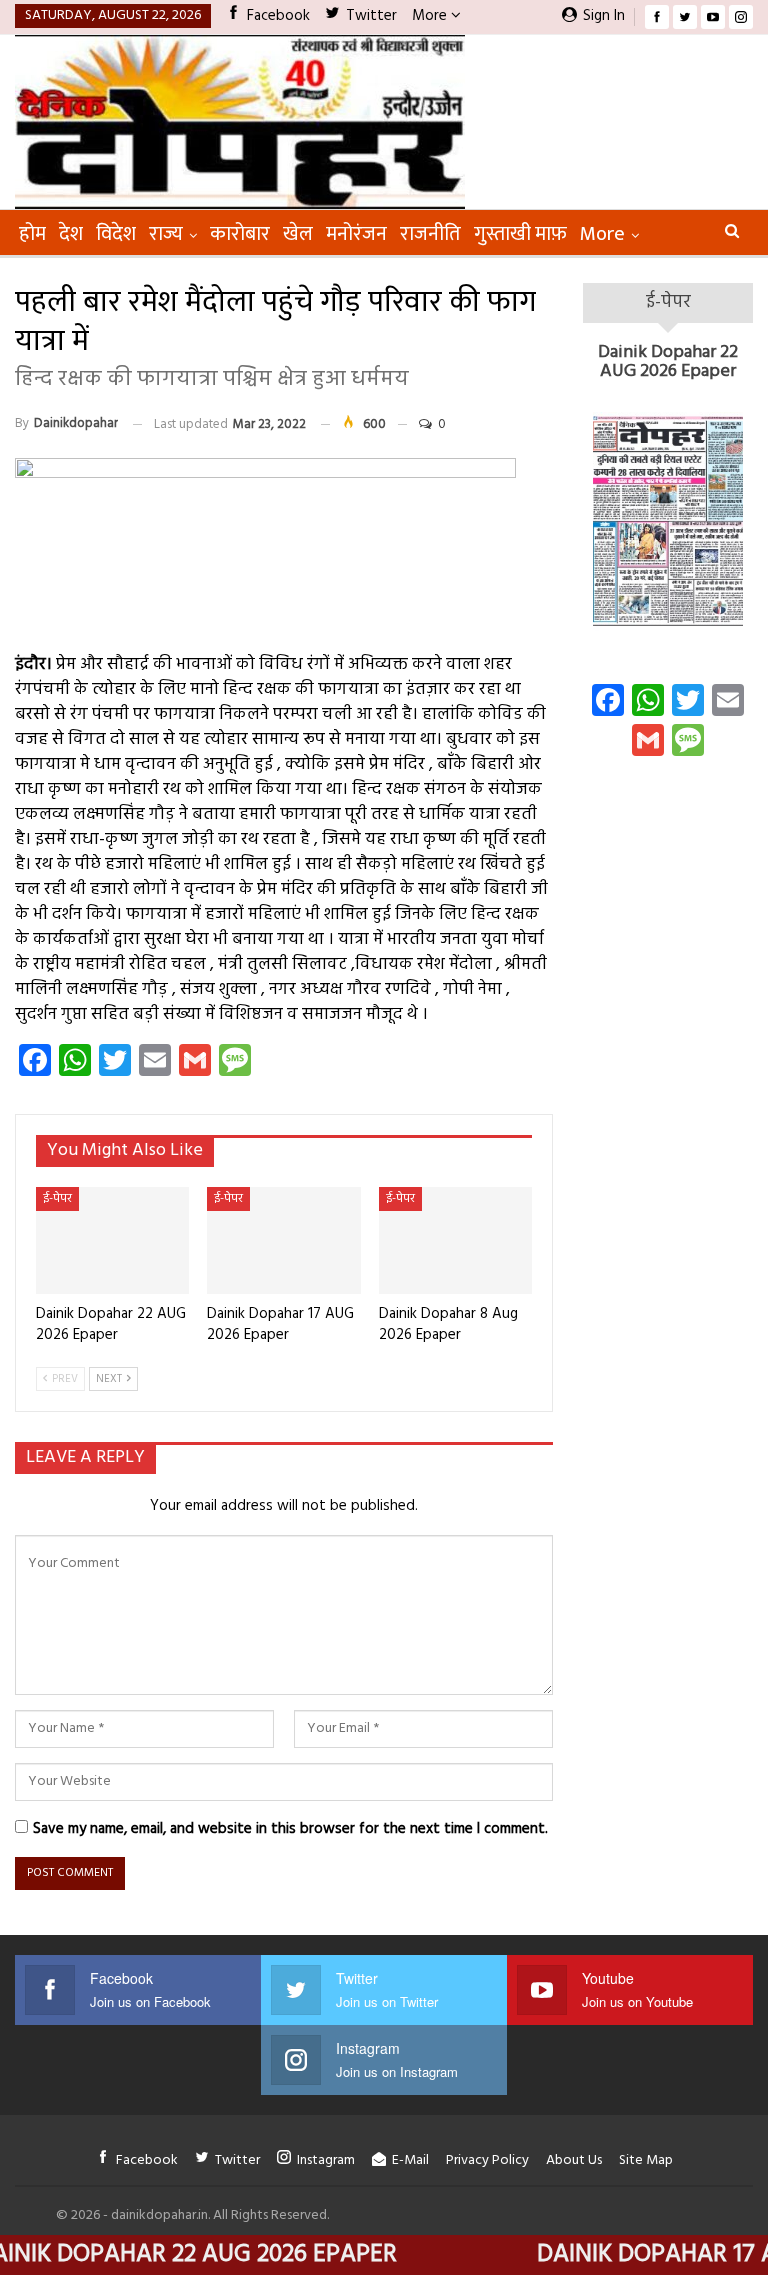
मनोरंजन (356, 234)
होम (32, 234)
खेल (298, 234)
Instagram (326, 2160)
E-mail (410, 2160)
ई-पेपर (57, 1199)
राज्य (166, 234)
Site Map (646, 2160)
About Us (574, 2160)
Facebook (278, 16)
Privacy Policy (487, 2160)
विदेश (116, 234)
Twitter (371, 16)
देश (71, 234)
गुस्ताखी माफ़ (520, 234)
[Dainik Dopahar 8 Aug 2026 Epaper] (455, 1240)
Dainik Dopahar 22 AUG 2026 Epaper (668, 362)
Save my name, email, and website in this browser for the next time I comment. (290, 1829)
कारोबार (240, 234)
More (431, 16)
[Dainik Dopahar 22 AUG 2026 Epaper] (112, 1240)
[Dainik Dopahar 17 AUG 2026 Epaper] (283, 1240)
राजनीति (430, 234)
